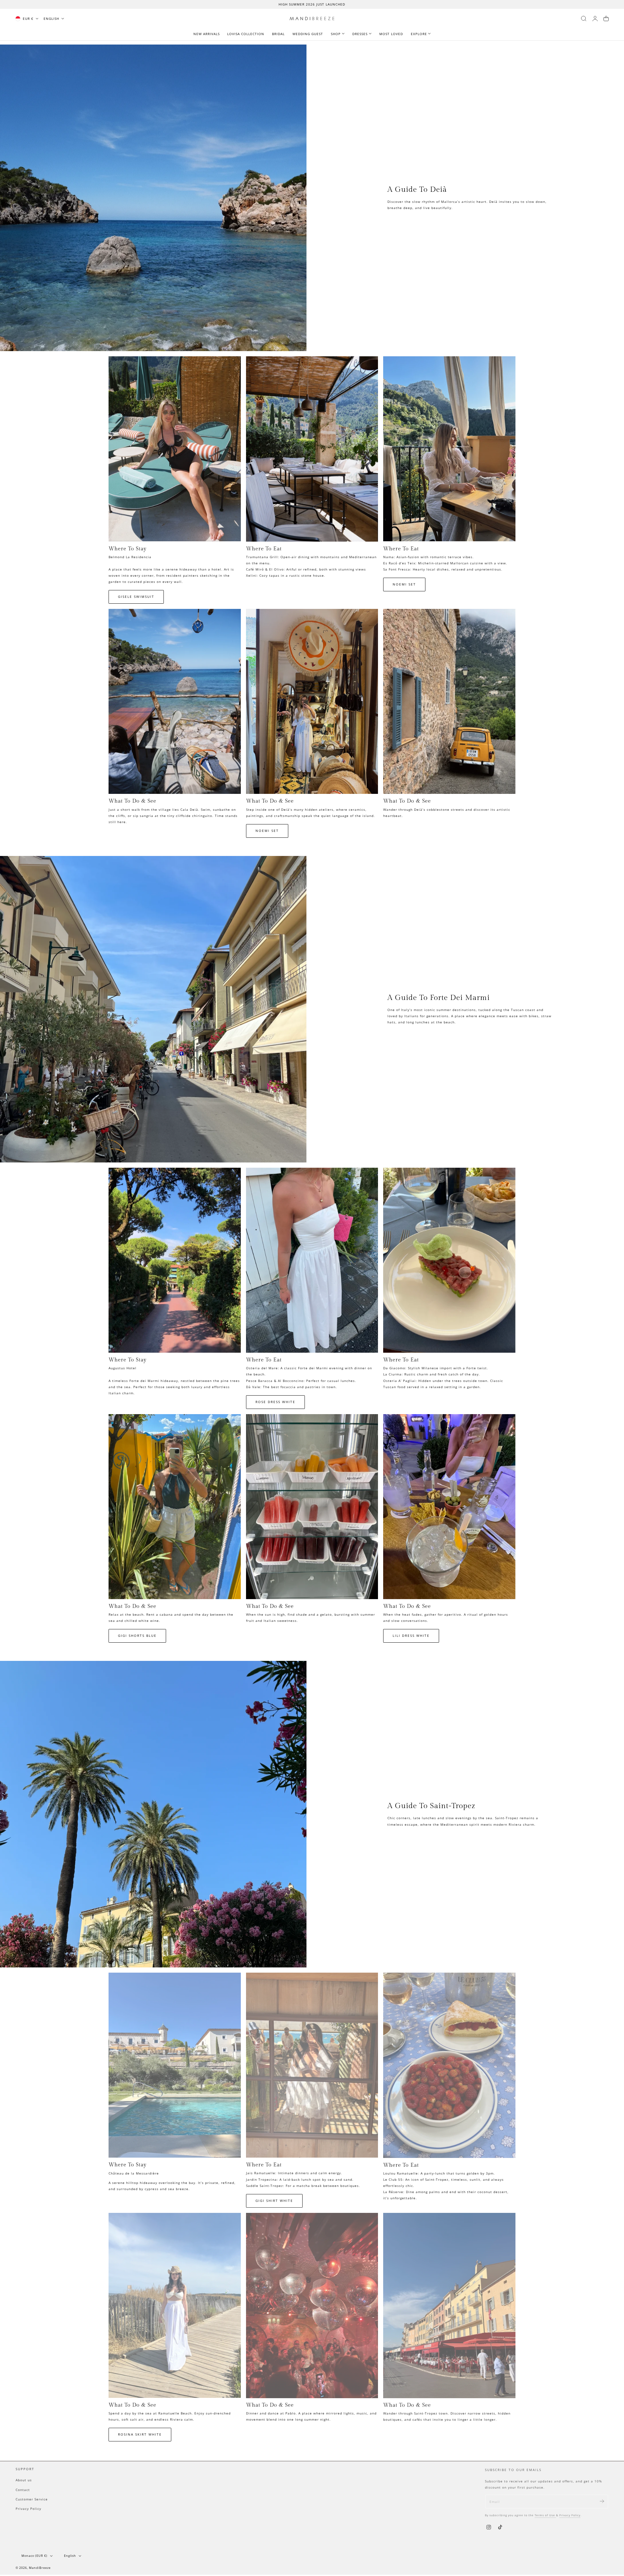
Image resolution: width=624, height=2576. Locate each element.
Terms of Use (545, 2513)
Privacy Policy (28, 2507)
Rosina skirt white (140, 2434)
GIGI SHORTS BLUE (137, 1636)
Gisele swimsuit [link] (136, 597)
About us (24, 2479)
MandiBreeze (40, 2568)
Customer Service (32, 2498)
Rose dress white (275, 1402)
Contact (23, 2489)
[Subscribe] (602, 2499)
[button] (584, 19)
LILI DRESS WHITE (411, 1636)
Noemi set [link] (404, 584)
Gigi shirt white (274, 2201)
